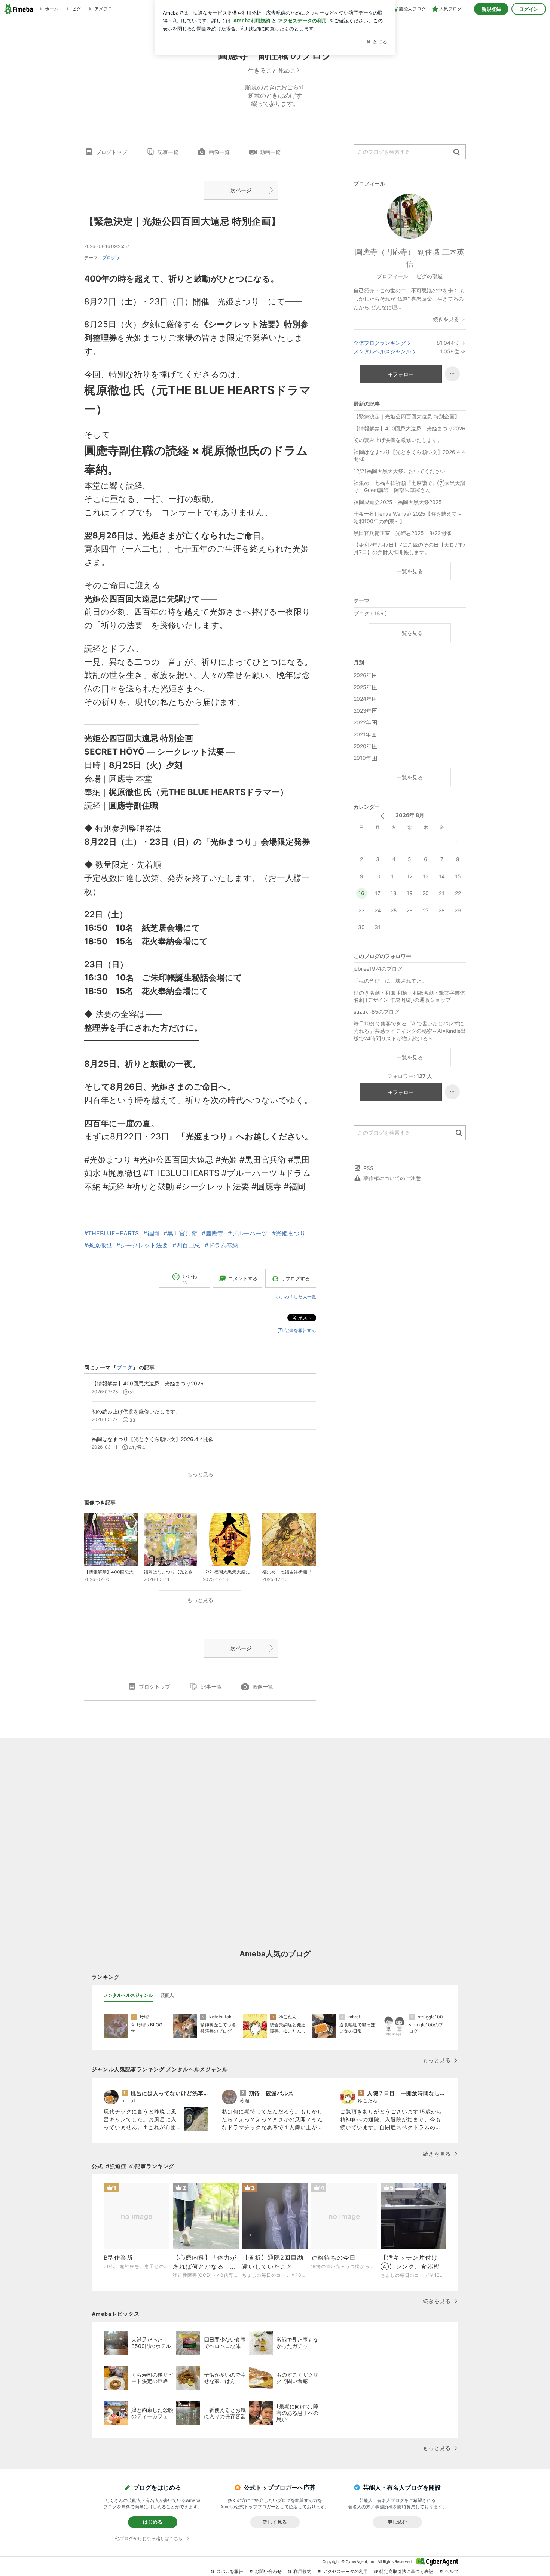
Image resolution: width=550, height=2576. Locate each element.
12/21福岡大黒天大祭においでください (399, 471)
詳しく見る (275, 2522)
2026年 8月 (410, 815)
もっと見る (200, 1474)
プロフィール (392, 276)
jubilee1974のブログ (378, 969)
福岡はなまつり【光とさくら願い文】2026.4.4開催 (409, 456)
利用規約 (302, 2571)
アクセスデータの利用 (345, 2571)
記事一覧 (168, 152)
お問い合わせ (268, 2571)
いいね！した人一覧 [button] (296, 1297)
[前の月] (382, 816)
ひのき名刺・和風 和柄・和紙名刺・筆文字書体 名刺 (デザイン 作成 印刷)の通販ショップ (409, 996)
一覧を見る (410, 571)
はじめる (153, 2522)
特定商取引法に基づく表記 (406, 2571)
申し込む (397, 2522)
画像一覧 (219, 152)
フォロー (403, 374)
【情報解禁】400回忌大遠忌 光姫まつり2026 (410, 428)
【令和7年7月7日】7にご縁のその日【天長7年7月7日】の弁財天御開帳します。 (410, 548)
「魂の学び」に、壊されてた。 (390, 981)
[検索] (457, 152)
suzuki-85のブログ (376, 1012)
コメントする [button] (243, 1278)
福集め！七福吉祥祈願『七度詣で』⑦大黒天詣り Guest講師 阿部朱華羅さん (410, 487)
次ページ (241, 190)
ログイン (529, 9)
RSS (368, 1168)
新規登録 (491, 9)
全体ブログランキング (380, 343)
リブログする (295, 1278)
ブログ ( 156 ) (370, 613)
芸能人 (167, 1995)
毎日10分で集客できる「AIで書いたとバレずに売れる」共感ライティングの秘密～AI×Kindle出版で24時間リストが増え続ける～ (410, 1031)
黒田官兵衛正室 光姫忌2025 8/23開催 (402, 533)
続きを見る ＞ (449, 319)
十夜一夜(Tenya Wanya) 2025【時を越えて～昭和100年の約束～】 (408, 517)
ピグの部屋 (430, 276)
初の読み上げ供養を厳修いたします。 (398, 440)
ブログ (109, 257)
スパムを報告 (230, 2571)
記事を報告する (300, 1330)
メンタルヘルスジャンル (382, 351)
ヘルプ (452, 2571)
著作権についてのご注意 (392, 1178)
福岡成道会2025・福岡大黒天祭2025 (398, 502)
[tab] (128, 1995)
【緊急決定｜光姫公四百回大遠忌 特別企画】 (182, 221)
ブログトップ (111, 152)
